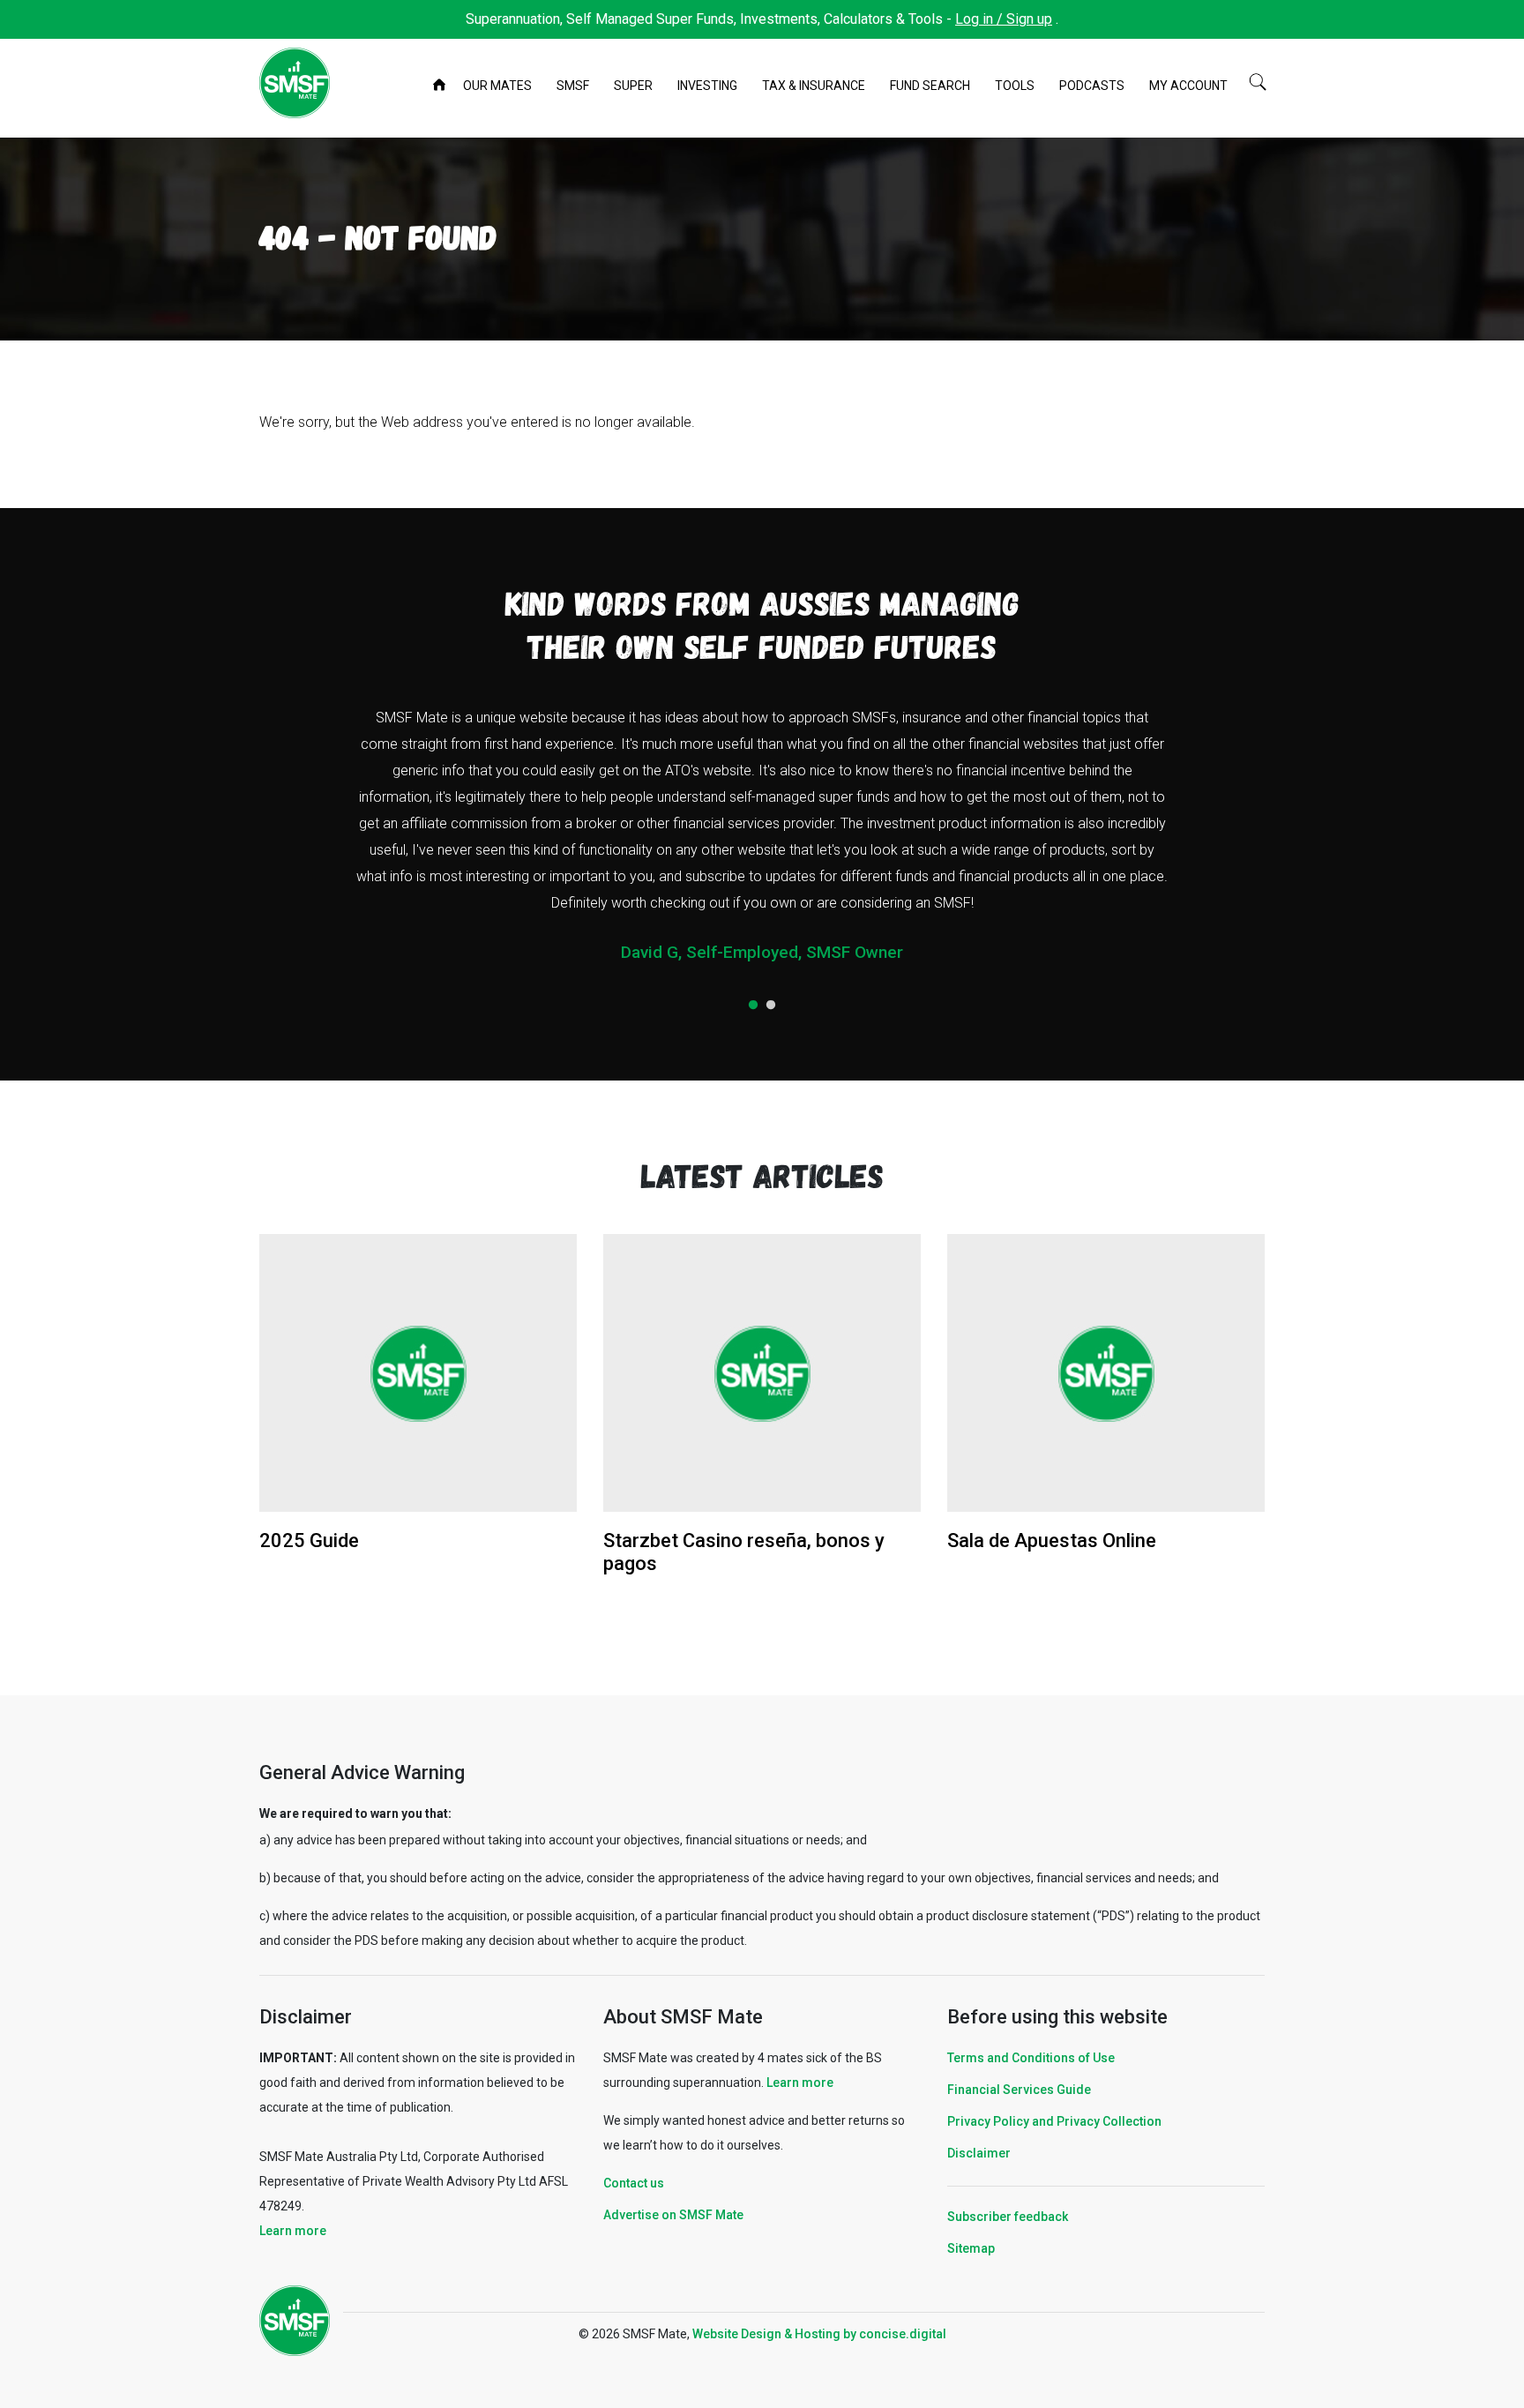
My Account (1188, 86)
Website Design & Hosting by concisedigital (819, 2334)
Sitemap (971, 2248)
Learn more (293, 2231)
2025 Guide (309, 1541)
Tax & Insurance (814, 86)
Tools (1015, 86)
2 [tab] (771, 1006)
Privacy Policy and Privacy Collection (1054, 2121)
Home (441, 86)
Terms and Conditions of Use (1031, 2058)
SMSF (573, 86)
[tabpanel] (762, 842)
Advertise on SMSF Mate (673, 2215)
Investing (707, 86)
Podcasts (1092, 86)
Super (633, 86)
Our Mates (497, 86)
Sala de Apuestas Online (1052, 1541)
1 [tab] (753, 1006)
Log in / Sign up (1004, 19)
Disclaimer (979, 2153)
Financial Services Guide (1019, 2090)
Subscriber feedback (1008, 2217)
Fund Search (930, 86)
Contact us (634, 2183)
